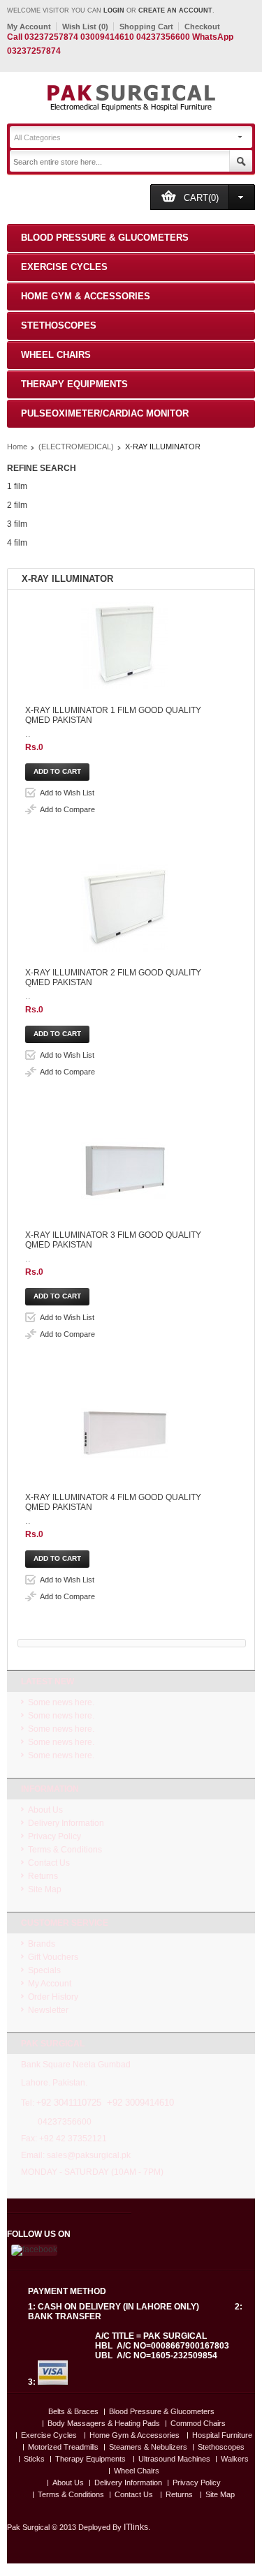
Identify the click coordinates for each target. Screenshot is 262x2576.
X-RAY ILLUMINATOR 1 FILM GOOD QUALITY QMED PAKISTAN (113, 715)
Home (17, 447)
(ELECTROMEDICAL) (76, 447)
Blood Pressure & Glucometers (105, 238)
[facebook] (33, 2250)
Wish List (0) (85, 27)
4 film (17, 543)
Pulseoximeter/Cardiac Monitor (105, 413)
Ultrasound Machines (174, 2459)
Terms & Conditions (65, 1850)
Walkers (235, 2459)
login (114, 10)
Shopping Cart (146, 27)
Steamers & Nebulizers (148, 2447)
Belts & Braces (73, 2412)
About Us (45, 1810)
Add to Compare (67, 809)
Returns (43, 1876)
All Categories (37, 137)
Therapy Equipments (74, 384)
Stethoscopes (59, 325)
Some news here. (61, 1702)
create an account (175, 10)
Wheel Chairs (56, 355)
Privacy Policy (54, 1836)
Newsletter (48, 2010)
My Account (29, 27)
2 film (17, 505)
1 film (17, 486)
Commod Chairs (198, 2424)
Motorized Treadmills (63, 2447)
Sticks (34, 2459)
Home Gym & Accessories (86, 296)
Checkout (202, 27)
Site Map (45, 1889)
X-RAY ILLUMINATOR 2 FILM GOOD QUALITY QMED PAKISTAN (113, 978)
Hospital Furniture (222, 2435)
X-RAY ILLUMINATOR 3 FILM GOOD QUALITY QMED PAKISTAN (113, 1240)
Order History (53, 1997)
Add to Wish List (67, 793)
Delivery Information (66, 1823)
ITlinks (136, 2527)
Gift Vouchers (53, 1957)
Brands (42, 1944)
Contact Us (49, 1863)
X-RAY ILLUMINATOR (163, 447)
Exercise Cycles (64, 267)
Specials (44, 1970)
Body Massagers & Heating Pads (104, 2424)
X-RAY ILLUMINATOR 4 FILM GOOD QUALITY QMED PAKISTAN (113, 1502)
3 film (17, 524)
